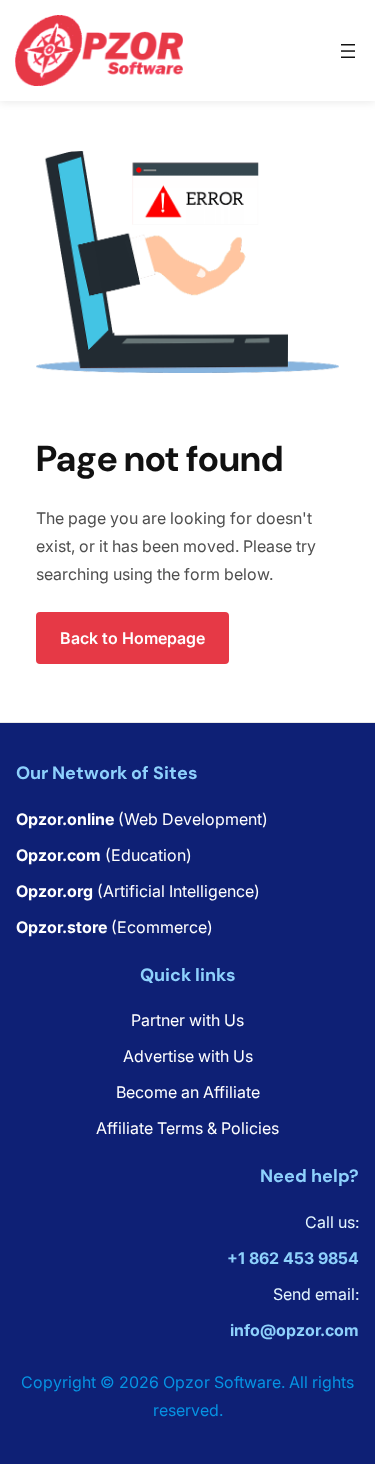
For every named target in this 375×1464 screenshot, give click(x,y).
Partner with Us (187, 1020)
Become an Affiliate (188, 1092)
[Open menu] (348, 51)
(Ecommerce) (114, 927)
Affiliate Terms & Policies (187, 1128)
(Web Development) (142, 819)
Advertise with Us (188, 1056)
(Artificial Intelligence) (138, 891)
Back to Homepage (132, 638)
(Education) (104, 855)
